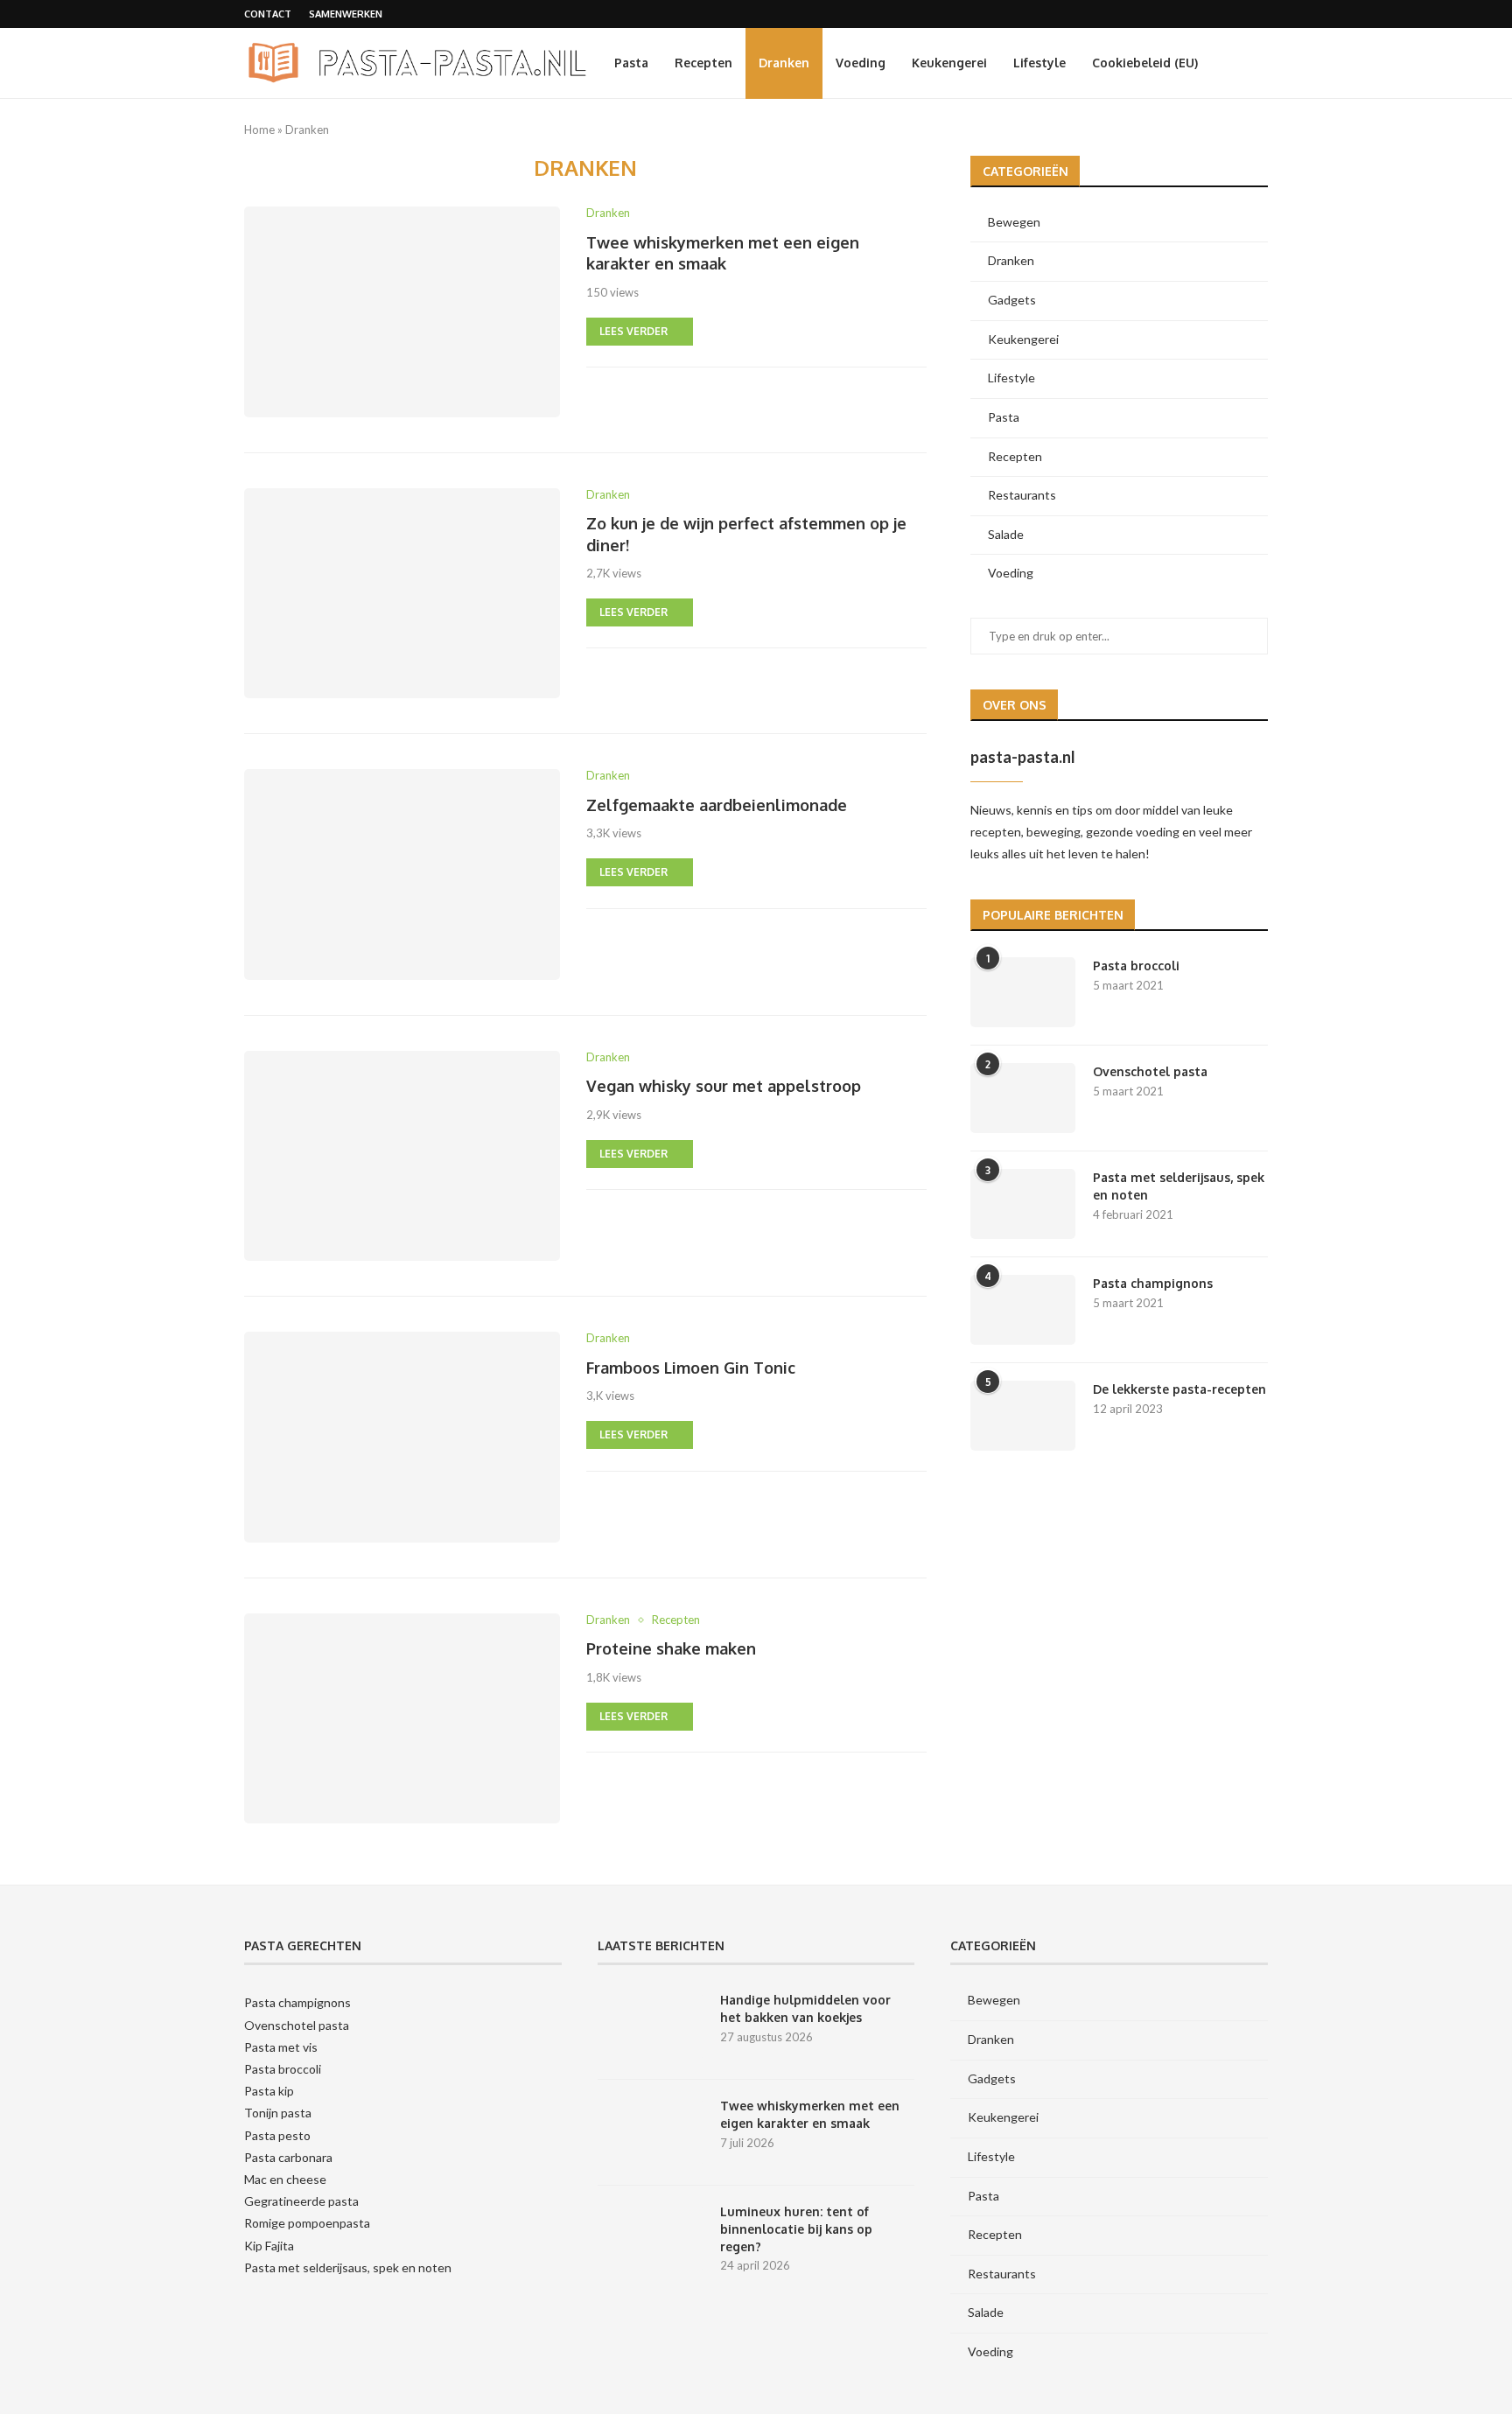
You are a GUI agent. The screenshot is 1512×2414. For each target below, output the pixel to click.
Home (259, 129)
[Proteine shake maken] (402, 1718)
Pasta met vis (281, 2047)
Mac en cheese (285, 2179)
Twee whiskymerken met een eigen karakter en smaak (810, 2114)
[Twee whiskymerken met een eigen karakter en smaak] (402, 311)
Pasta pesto (277, 2135)
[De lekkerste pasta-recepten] (1023, 1416)
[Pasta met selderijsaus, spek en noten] (1023, 1204)
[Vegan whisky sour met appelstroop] (402, 1156)
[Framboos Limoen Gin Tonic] (402, 1437)
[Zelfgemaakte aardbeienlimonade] (402, 874)
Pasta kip (269, 2091)
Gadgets (1012, 300)
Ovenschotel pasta (1150, 1071)
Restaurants (1022, 495)
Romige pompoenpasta (307, 2223)
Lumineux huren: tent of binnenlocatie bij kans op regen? (796, 2229)
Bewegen (1014, 222)
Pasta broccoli (1136, 966)
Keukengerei (949, 63)
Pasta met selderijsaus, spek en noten (1179, 1186)
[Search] (1259, 63)
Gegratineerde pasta (301, 2201)
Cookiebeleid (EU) (1145, 63)
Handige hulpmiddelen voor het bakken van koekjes (805, 2008)
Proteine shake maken (671, 1648)
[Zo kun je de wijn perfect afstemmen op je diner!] (402, 593)
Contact (268, 14)
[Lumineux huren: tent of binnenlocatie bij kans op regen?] (650, 2238)
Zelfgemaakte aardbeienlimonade (717, 805)
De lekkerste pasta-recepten (1179, 1389)
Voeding (861, 63)
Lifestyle (1039, 63)
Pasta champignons (1153, 1283)
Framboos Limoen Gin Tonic (691, 1368)
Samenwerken (346, 14)
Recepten (703, 63)
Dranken (784, 63)
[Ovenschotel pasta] (1023, 1098)
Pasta (631, 63)
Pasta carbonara (288, 2157)
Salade (1006, 534)
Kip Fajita (269, 2246)
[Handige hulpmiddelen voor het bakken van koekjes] (650, 2026)
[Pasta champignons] (1023, 1310)
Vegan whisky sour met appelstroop (724, 1086)
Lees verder (633, 331)
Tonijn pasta (278, 2113)
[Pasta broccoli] (1023, 992)
